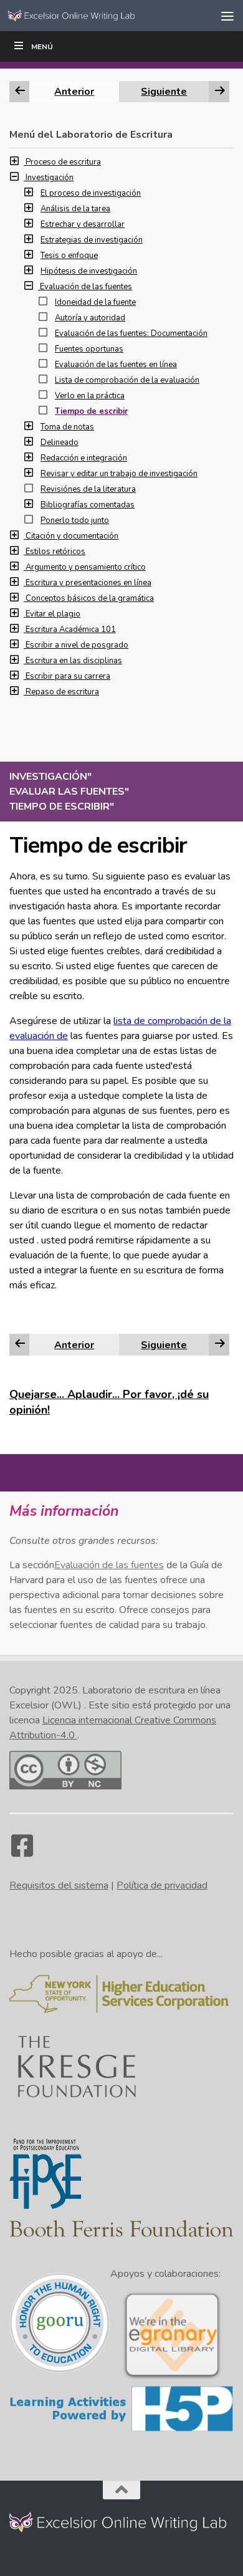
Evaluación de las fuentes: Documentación (131, 333)
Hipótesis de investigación (89, 271)
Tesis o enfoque (69, 256)
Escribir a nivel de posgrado (77, 645)
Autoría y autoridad (90, 318)
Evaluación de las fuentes (86, 287)
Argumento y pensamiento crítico (86, 567)
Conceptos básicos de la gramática (90, 598)
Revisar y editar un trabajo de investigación (119, 474)
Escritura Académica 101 (71, 630)
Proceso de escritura (63, 162)
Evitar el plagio (53, 614)
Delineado (60, 443)
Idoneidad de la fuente (95, 302)
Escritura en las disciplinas (74, 661)
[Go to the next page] (220, 1344)
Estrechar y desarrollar (83, 224)
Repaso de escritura (62, 692)
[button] (17, 162)
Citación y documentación (72, 536)
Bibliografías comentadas (88, 505)
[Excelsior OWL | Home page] (96, 15)
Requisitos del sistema (59, 1885)
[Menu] (227, 16)
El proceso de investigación (91, 193)
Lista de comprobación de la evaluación (127, 380)
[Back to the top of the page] (121, 2490)
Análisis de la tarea (75, 209)
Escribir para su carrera (68, 676)
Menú (42, 47)
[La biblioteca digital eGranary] (172, 2378)
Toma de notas (67, 427)
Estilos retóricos (55, 552)
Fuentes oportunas (89, 349)
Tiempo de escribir (91, 411)
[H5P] (121, 2430)
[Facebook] (22, 1852)
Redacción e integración (84, 458)
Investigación (50, 178)
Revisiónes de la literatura (88, 489)
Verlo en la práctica (90, 396)
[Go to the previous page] (20, 1344)
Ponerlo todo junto (75, 520)
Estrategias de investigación (92, 240)
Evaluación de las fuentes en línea (116, 365)
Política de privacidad (162, 1885)
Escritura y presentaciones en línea (88, 583)
